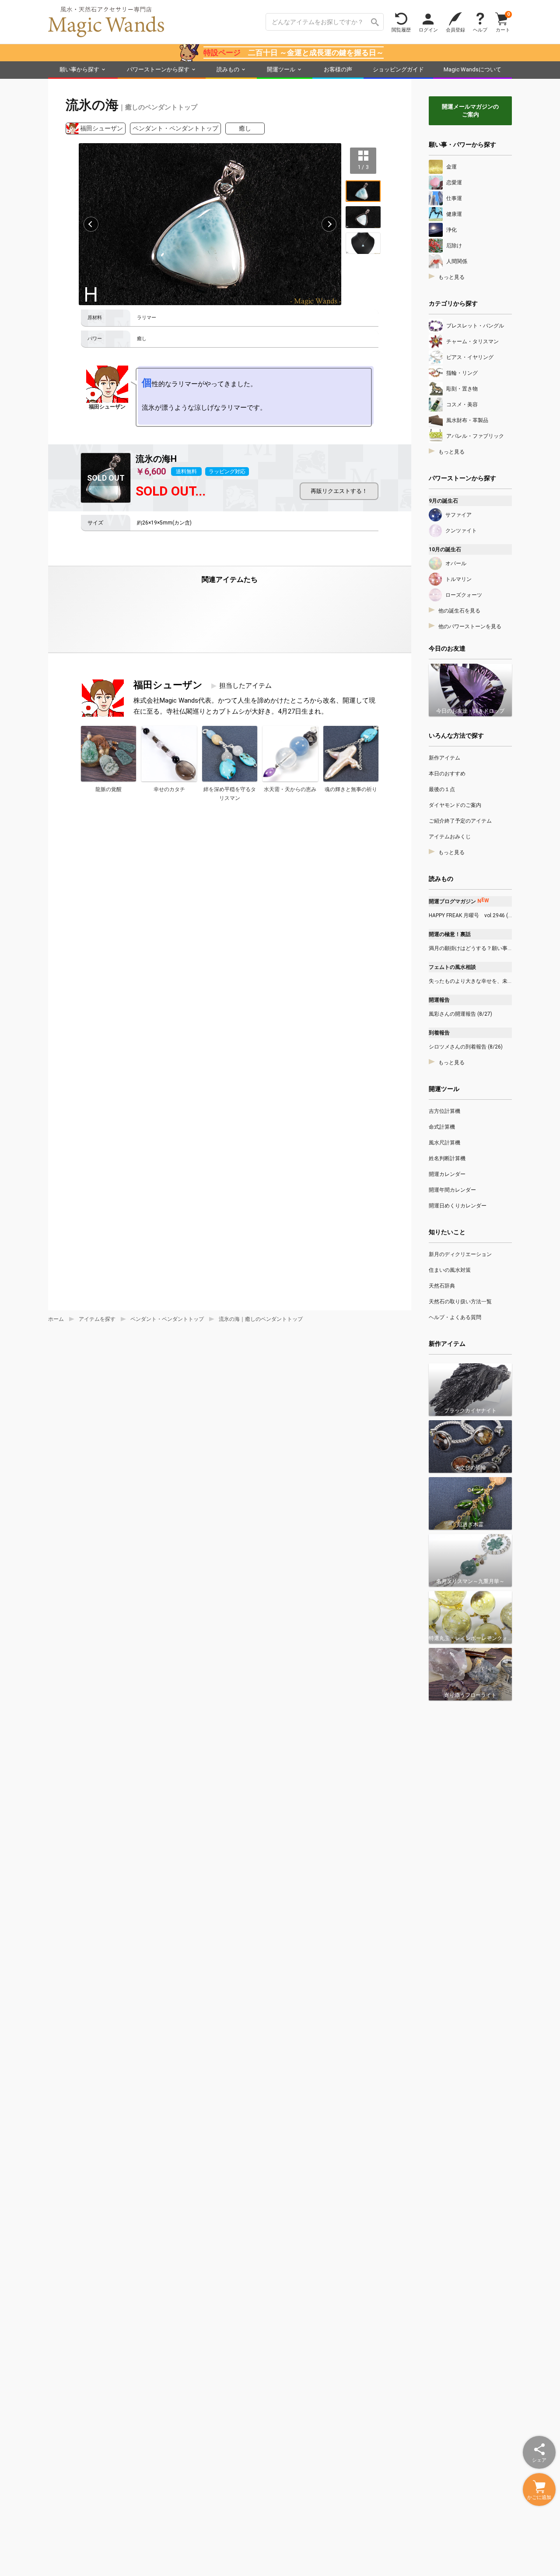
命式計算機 (442, 1127)
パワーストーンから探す (158, 69)
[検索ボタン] (375, 22)
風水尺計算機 (444, 1143)
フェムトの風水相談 (452, 967)
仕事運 (454, 198)
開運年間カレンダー (452, 1190)
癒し (245, 128)
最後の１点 (442, 789)
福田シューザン (101, 128)
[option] (210, 224)
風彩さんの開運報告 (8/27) (460, 1014)
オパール (456, 563)
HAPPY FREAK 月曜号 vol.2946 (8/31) (470, 915)
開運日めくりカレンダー (458, 1206)
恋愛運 (454, 183)
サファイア (458, 515)
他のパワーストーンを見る (470, 626)
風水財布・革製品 (467, 420)
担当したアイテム (245, 686)
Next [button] (329, 224)
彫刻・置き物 (462, 389)
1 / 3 (363, 167)
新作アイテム (444, 758)
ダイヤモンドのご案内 (455, 805)
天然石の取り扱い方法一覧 (460, 1302)
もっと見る (451, 277)
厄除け (454, 246)
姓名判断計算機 (447, 1158)
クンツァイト (461, 531)
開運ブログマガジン (459, 901)
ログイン (428, 30)
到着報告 (439, 1033)
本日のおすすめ (447, 774)
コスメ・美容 (462, 405)
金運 (451, 167)
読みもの (228, 69)
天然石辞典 (442, 1286)
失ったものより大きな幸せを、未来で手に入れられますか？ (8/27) (470, 981)
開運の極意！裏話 (450, 934)
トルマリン (458, 579)
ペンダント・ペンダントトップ (175, 128)
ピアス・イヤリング (470, 357)
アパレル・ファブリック (475, 436)
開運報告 (439, 1000)
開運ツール (281, 69)
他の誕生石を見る (459, 611)
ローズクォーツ (464, 595)
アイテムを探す (97, 1319)
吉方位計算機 (444, 1111)
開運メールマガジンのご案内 (470, 111)
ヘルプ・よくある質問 (455, 1317)
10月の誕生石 (445, 549)
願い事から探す (79, 69)
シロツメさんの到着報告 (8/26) (466, 1047)
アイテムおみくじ (450, 837)
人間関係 (457, 261)
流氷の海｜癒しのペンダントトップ (261, 1319)
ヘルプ (480, 30)
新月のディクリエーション (460, 1254)
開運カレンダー (447, 1174)
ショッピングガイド (398, 69)
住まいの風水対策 (450, 1270)
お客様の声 (338, 69)
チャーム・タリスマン (472, 341)
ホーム (56, 1319)
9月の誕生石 (443, 501)
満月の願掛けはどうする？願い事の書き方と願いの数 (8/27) (470, 948)
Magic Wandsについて (472, 69)
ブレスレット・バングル (475, 326)
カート (503, 22)
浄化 (451, 230)
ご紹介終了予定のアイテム (460, 821)
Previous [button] (91, 224)
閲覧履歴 (401, 30)
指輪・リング (462, 373)
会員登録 (455, 30)
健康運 (454, 214)
